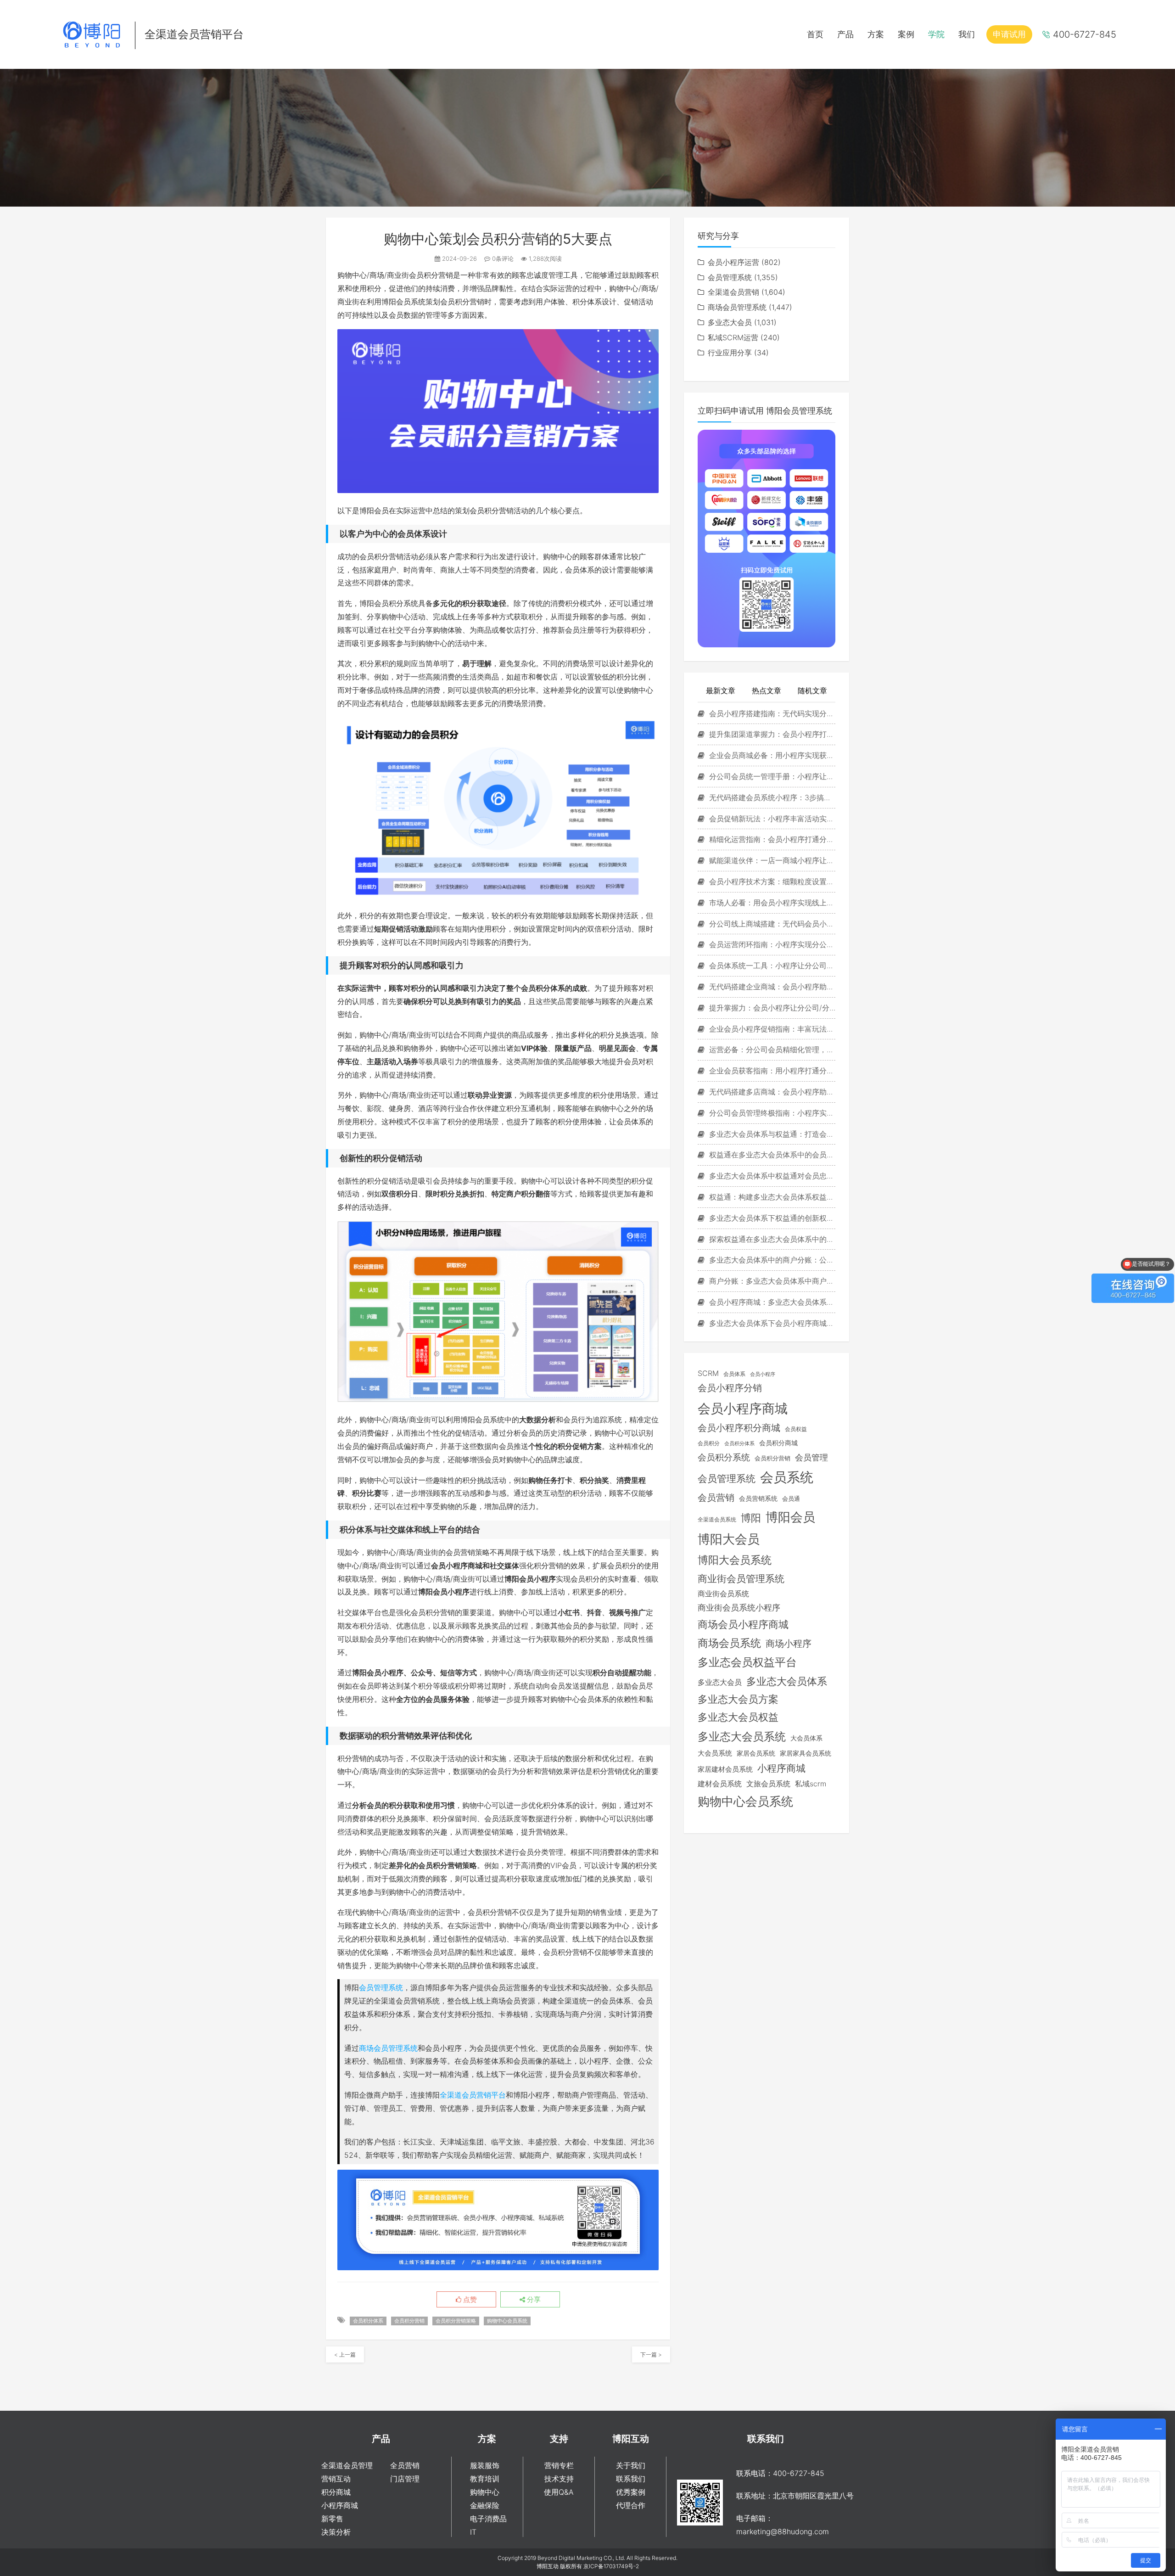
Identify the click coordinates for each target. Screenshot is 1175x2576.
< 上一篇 (345, 2354)
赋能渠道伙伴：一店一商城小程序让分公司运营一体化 (771, 860)
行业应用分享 (730, 353)
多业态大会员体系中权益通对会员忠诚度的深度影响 (771, 1176)
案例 (906, 34)
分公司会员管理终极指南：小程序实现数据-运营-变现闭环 (771, 1113)
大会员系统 (715, 1753)
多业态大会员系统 (742, 1737)
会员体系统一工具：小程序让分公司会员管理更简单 (771, 965)
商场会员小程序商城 (743, 1624)
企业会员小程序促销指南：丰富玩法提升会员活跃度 (771, 1029)
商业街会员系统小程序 (739, 1608)
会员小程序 (763, 1374)
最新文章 (721, 690)
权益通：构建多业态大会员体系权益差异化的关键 (771, 1197)
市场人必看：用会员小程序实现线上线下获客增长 (771, 903)
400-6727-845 (1085, 34)
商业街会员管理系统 (741, 1578)
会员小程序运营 (733, 262)
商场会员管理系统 (388, 2048)
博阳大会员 (729, 1539)
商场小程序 (789, 1644)
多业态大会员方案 (738, 1699)
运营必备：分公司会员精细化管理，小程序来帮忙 (771, 1049)
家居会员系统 (756, 1753)
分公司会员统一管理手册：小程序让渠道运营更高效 (771, 776)
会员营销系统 (758, 1498)
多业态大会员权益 (738, 1717)
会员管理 (811, 1457)
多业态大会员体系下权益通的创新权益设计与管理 (771, 1218)
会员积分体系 (368, 2321)
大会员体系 (806, 1738)
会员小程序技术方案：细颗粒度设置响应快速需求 (771, 881)
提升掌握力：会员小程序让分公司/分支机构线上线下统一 (771, 1008)
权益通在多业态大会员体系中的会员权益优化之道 (771, 1155)
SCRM (708, 1373)
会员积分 (709, 1443)
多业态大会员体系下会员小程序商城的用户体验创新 (771, 1323)
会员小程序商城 (743, 1408)
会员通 (791, 1498)
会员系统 (787, 1477)
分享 (533, 2300)
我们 (967, 34)
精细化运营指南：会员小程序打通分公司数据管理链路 (771, 839)
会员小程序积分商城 (739, 1428)
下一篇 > (651, 2354)
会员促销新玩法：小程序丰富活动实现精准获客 (771, 819)
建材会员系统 (720, 1784)
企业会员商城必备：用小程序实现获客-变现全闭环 (771, 755)
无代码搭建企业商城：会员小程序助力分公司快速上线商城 (771, 987)
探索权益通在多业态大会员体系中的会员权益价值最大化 (771, 1239)
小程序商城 (781, 1768)
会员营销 (716, 1498)
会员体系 (734, 1374)
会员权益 (796, 1429)
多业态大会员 (730, 322)
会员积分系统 (724, 1457)
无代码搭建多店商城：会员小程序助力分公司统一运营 (771, 1092)
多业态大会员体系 (787, 1681)
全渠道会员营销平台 (473, 2095)
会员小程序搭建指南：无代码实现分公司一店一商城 (771, 713)
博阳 (751, 1518)
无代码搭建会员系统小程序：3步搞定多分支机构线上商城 (771, 797)
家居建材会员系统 (725, 1769)
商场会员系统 (729, 1643)
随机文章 (812, 690)
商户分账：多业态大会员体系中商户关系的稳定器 (771, 1281)
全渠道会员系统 (717, 1520)
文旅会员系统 (768, 1784)
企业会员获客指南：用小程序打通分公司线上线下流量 (771, 1071)
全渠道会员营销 (733, 292)
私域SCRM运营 (733, 337)
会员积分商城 (778, 1443)
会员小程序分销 (730, 1388)
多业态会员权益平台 (747, 1662)
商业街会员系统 (723, 1594)
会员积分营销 (409, 2321)
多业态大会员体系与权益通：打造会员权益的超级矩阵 (771, 1134)
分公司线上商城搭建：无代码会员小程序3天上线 (771, 924)
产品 (845, 34)
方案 (876, 34)
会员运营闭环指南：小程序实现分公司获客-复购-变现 (771, 944)
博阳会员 (790, 1517)
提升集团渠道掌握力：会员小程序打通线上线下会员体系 (771, 734)
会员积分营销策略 (456, 2321)
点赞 (469, 2300)
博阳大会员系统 (735, 1560)
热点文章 (767, 690)
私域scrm (811, 1784)
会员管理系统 (381, 1987)
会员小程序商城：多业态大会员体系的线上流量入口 (771, 1302)
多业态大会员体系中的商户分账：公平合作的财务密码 (771, 1260)
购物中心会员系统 (507, 2321)
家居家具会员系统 (806, 1753)
